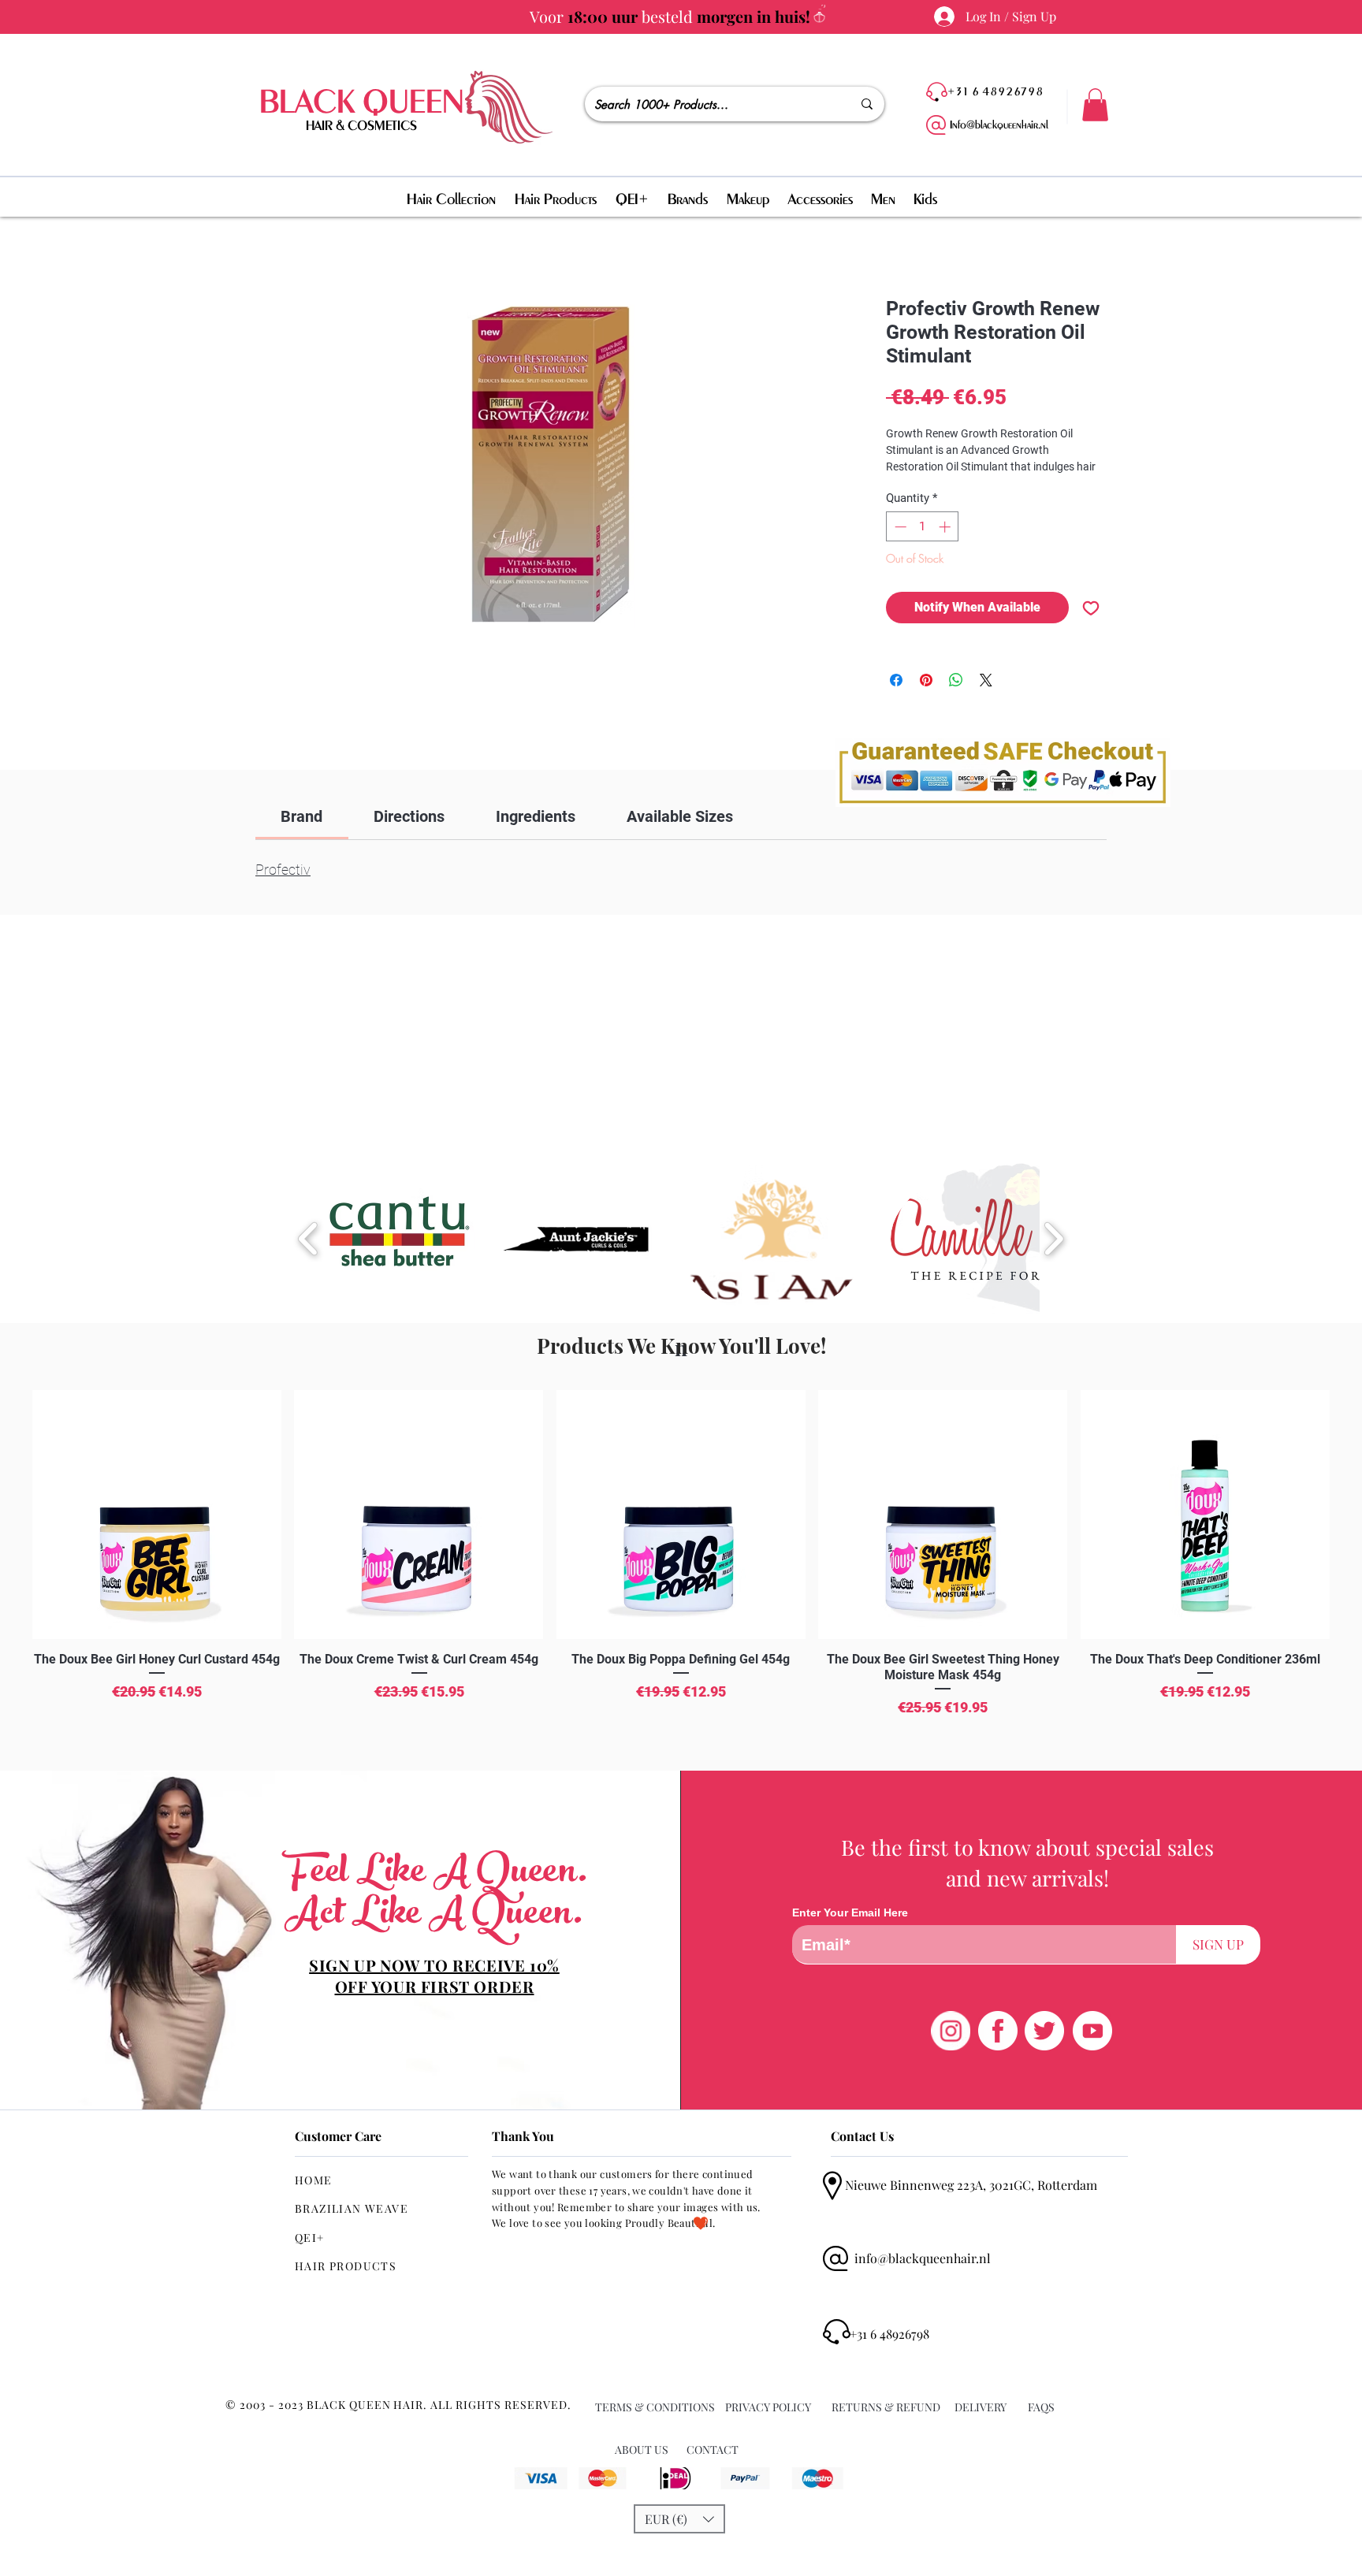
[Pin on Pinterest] (926, 680)
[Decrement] (899, 527)
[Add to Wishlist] (1091, 608)
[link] (301, 816)
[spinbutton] (923, 527)
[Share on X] (986, 680)
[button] (1095, 105)
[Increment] (946, 527)
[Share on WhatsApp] (956, 680)
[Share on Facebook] (896, 680)
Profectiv (283, 870)
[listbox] (679, 2519)
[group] (681, 1574)
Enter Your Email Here (850, 1912)
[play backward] (309, 1239)
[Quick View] (157, 1515)
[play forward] (1053, 1239)
